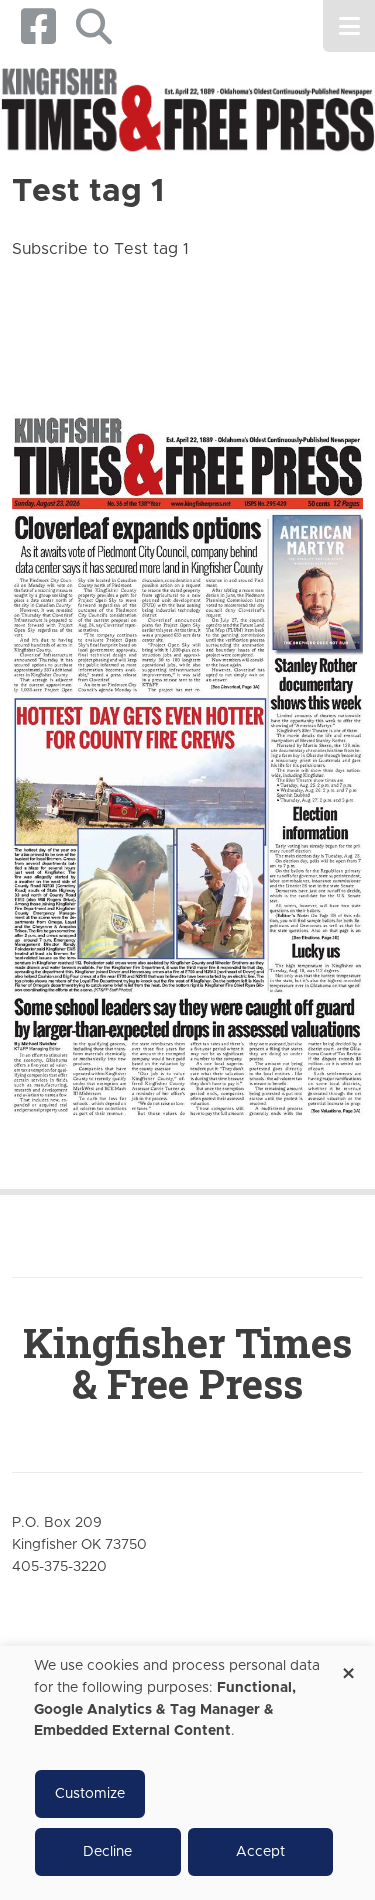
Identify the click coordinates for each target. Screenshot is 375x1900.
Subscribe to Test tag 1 (100, 249)
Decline (107, 1852)
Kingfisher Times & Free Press (187, 1363)
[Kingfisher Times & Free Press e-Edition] (187, 752)
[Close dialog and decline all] (348, 1666)
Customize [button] (90, 1794)
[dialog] (187, 1773)
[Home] (187, 111)
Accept (260, 1852)
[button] (93, 26)
